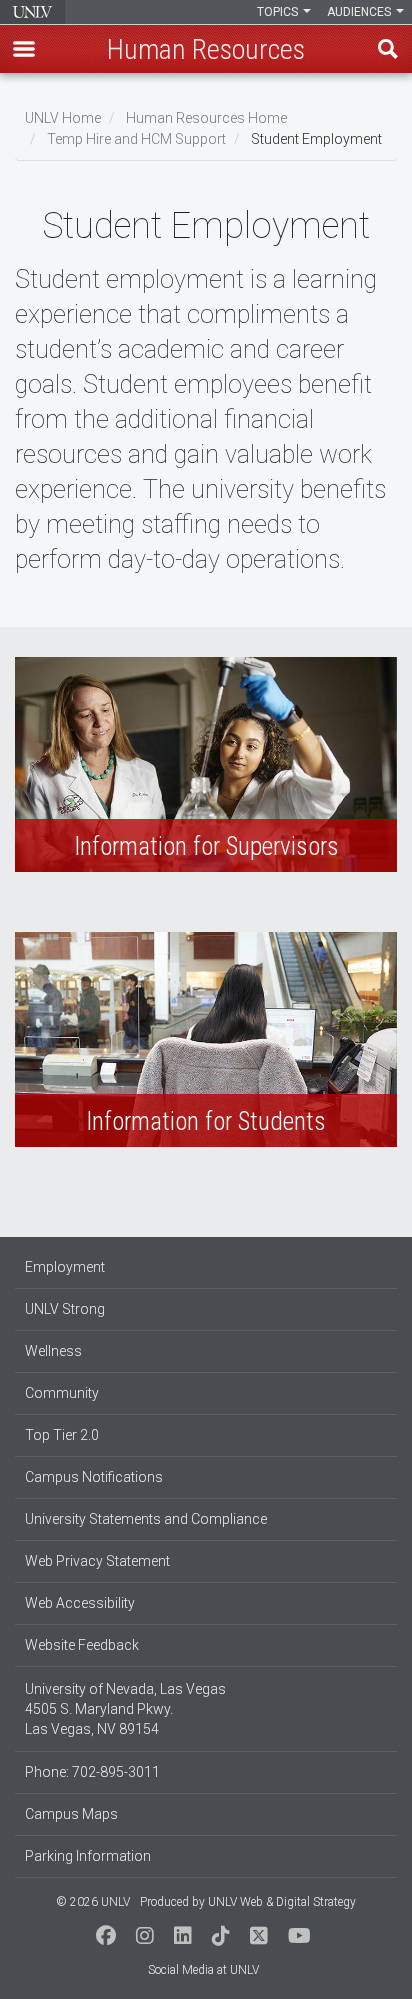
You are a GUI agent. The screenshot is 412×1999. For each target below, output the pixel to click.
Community (62, 1393)
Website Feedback (82, 1645)
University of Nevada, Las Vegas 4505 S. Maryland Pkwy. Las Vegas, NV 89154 (125, 1709)
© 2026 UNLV (93, 1902)
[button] (24, 49)
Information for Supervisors (206, 764)
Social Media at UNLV (203, 1970)
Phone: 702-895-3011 (92, 1772)
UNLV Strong (65, 1309)
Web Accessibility (80, 1603)
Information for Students (206, 1039)
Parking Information (88, 1856)
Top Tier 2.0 (62, 1435)
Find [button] (388, 49)
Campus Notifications (94, 1477)
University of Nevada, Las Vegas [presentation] (32, 12)
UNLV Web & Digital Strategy (282, 1902)
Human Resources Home (206, 118)
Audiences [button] (360, 12)
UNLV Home (63, 118)
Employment (65, 1267)
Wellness (53, 1351)
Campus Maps (71, 1814)
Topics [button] (279, 12)
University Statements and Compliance (146, 1519)
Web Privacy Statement (97, 1561)
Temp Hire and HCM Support (136, 139)
